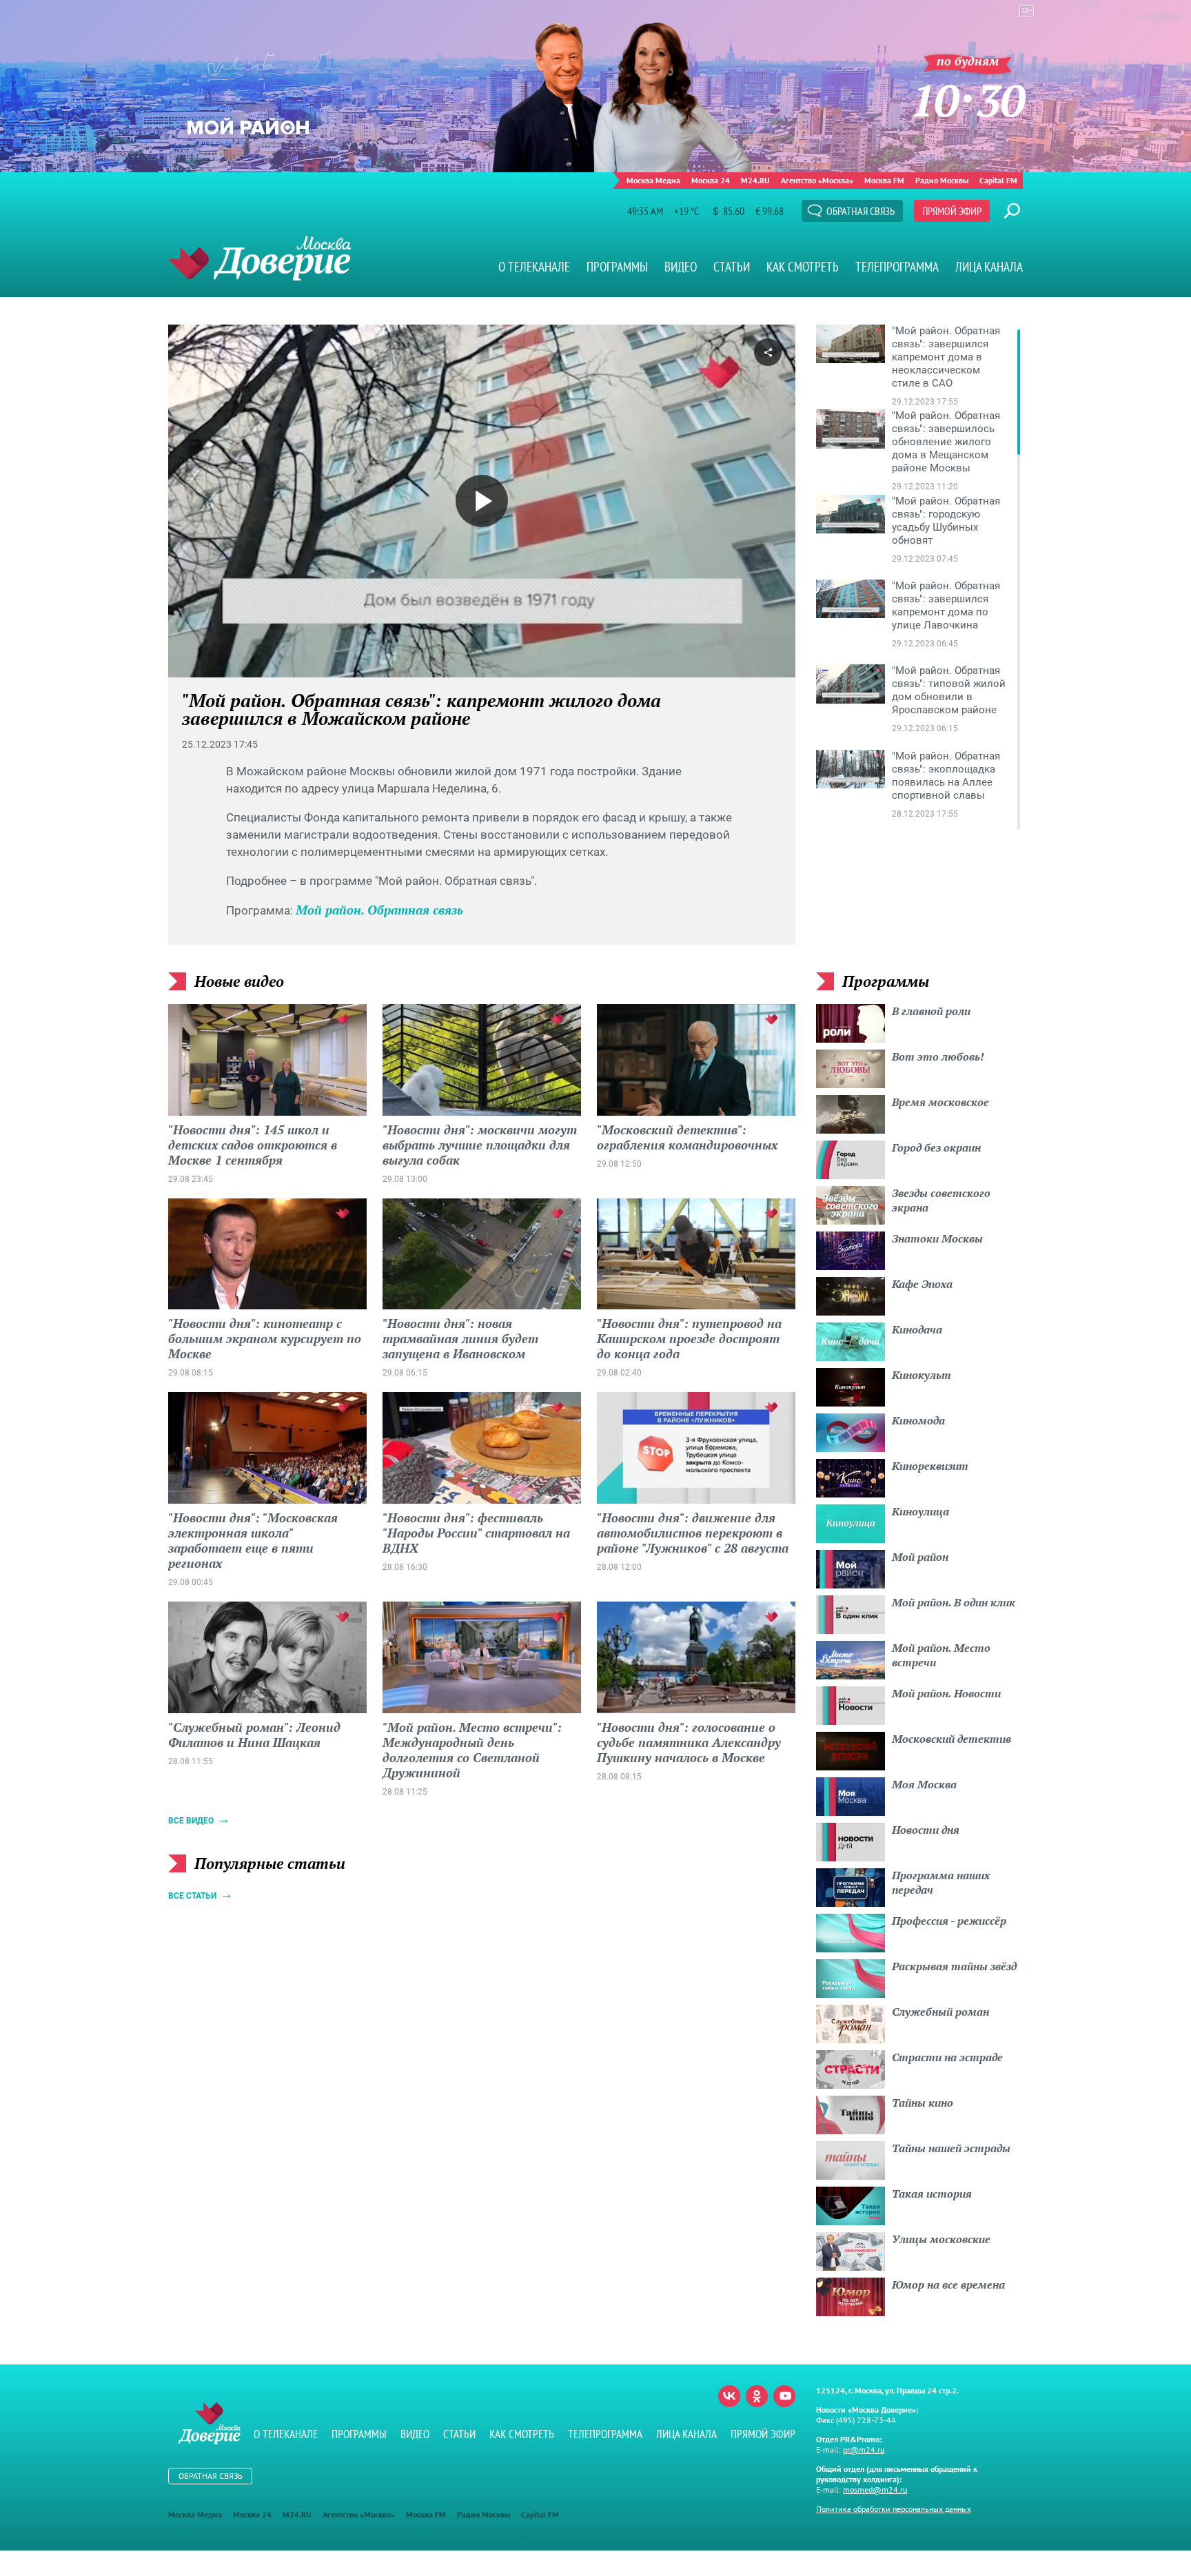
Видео (681, 267)
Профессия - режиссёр (949, 1921)
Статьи (732, 267)
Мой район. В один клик (954, 1602)
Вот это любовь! (938, 1056)
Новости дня (926, 1830)
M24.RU (755, 180)
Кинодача (917, 1329)
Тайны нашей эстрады (951, 2148)
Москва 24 (711, 180)
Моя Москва (924, 1784)
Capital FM (998, 180)
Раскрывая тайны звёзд (954, 1966)
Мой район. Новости (946, 1693)
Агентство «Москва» (817, 180)
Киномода (918, 1420)
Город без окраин (936, 1147)
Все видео (191, 1821)
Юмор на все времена (948, 2284)
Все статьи (192, 1896)
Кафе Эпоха (922, 1284)
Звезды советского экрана (941, 1200)
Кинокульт (922, 1375)
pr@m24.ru (864, 2450)
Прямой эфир (952, 211)
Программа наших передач (941, 1882)
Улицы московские (941, 2239)
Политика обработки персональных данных (894, 2509)
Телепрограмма (897, 267)
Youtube (784, 2396)
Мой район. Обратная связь (379, 910)
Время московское (940, 1102)
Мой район (920, 1557)
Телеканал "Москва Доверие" (259, 258)
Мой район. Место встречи (941, 1655)
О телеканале (534, 267)
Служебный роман (940, 2012)
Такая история (932, 2194)
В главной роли (931, 1011)
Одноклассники (757, 2396)
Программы (617, 267)
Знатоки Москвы (937, 1238)
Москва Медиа (653, 180)
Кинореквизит (930, 1466)
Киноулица (920, 1511)
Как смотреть (803, 267)
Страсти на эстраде (947, 2057)
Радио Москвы (942, 180)
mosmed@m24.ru (875, 2490)
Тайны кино (923, 2103)
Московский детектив (951, 1739)
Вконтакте (729, 2396)
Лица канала (989, 267)
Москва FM (884, 180)
